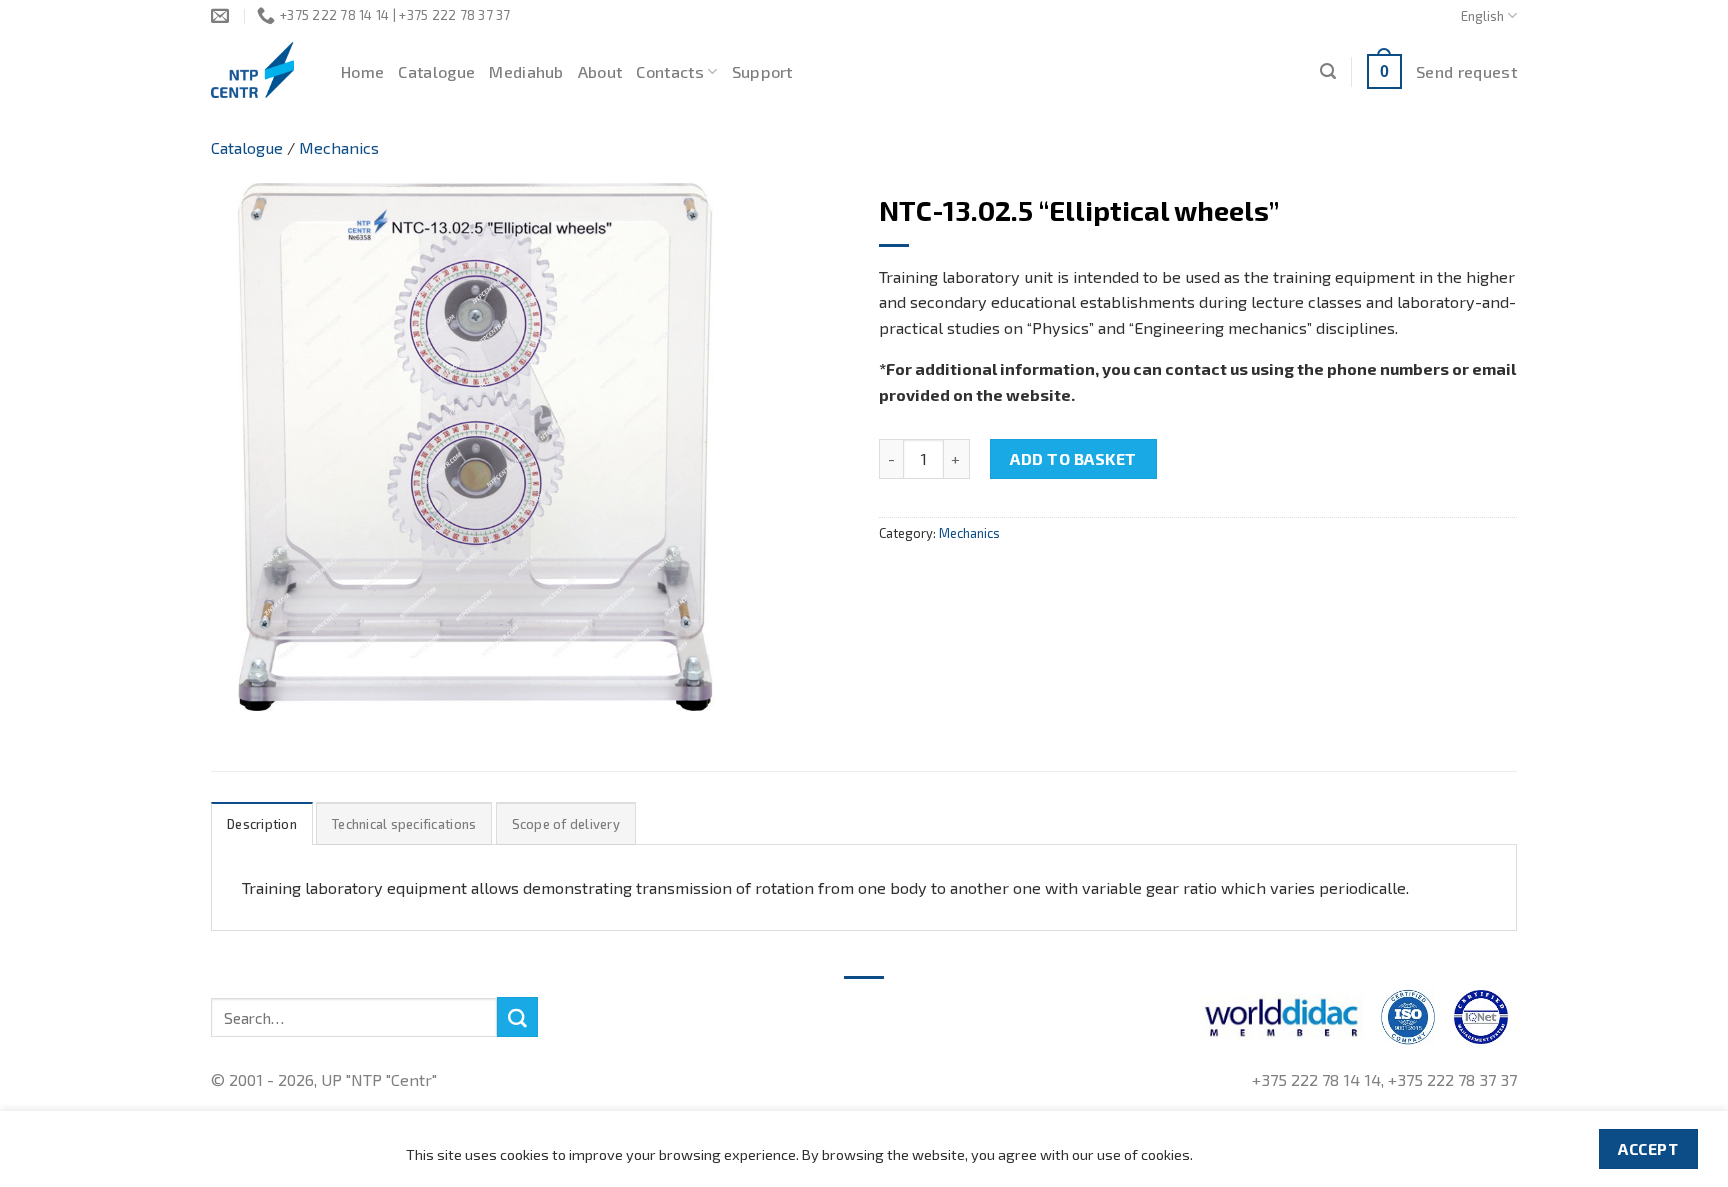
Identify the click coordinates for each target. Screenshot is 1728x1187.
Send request (1466, 71)
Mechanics (339, 147)
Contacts (670, 71)
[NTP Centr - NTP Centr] (261, 70)
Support (762, 71)
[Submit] (517, 1017)
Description (262, 824)
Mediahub (526, 71)
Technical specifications (404, 824)
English (1482, 16)
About (600, 71)
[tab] (262, 823)
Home (362, 71)
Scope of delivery (566, 824)
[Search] (1328, 71)
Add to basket (1073, 458)
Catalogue (436, 71)
